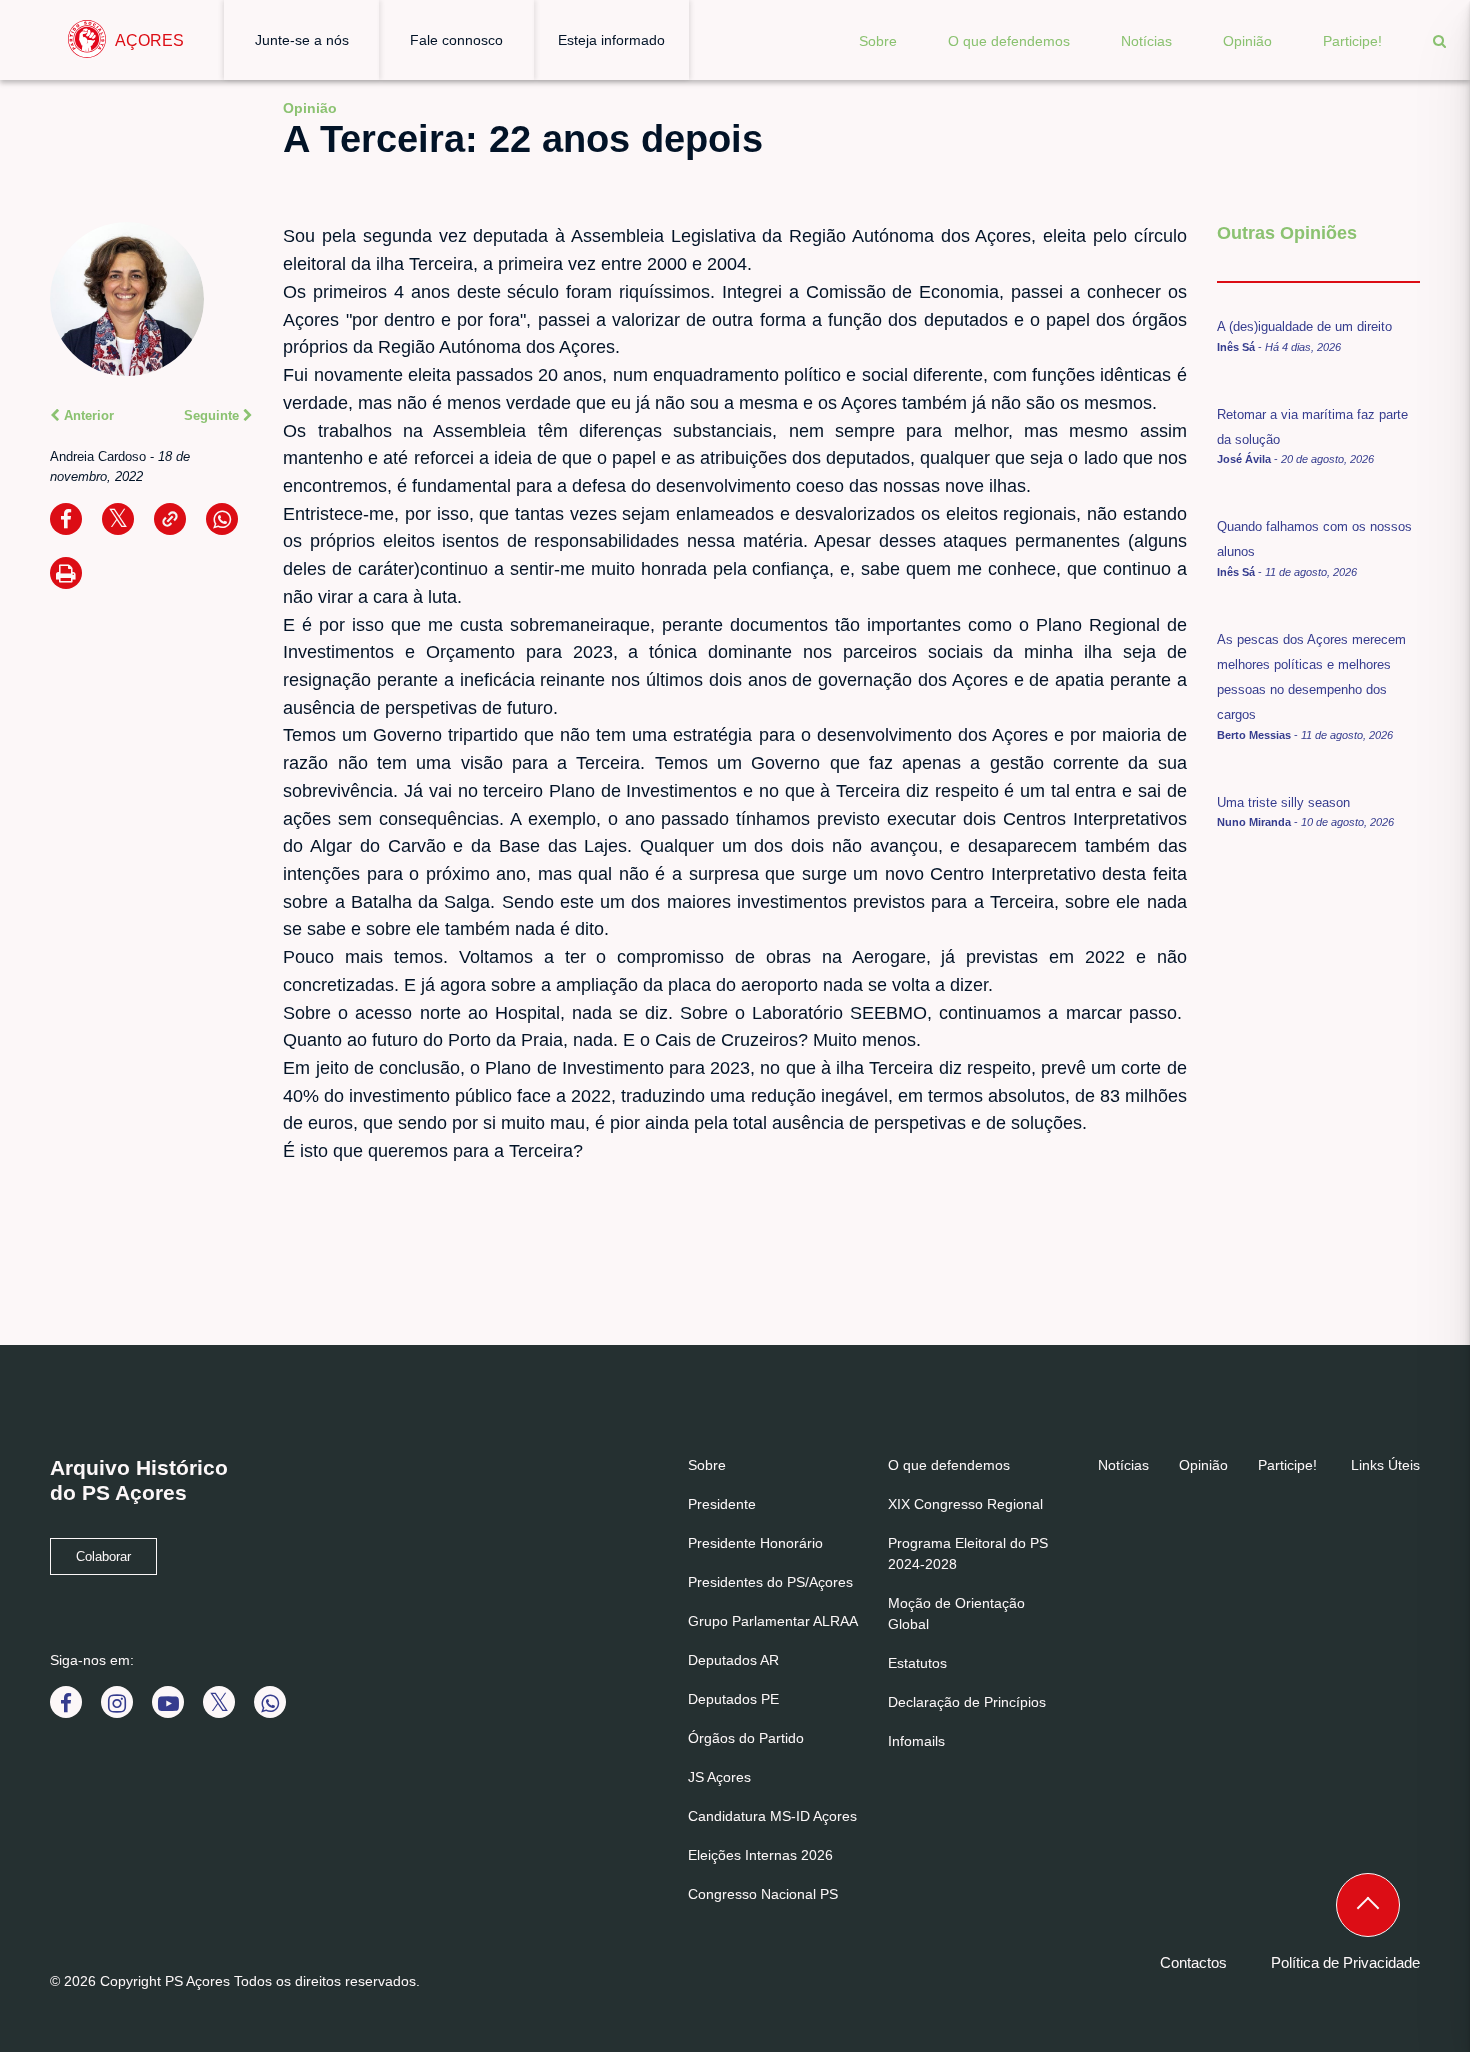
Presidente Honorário (755, 1543)
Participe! (1352, 41)
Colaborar (103, 1557)
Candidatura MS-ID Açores (772, 1816)
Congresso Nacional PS (763, 1894)
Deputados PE (733, 1699)
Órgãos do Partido (746, 1738)
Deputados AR (733, 1660)
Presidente (722, 1504)
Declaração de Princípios (967, 1702)
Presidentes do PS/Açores (770, 1582)
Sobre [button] (878, 41)
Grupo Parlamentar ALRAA (773, 1621)
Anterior (87, 415)
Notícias (1146, 41)
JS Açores (719, 1777)
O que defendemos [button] (1009, 41)
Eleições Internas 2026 (760, 1855)
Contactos (1193, 1962)
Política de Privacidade (1345, 1962)
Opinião (1247, 41)
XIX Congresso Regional (965, 1504)
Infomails (916, 1741)
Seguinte (213, 415)
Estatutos (917, 1663)
